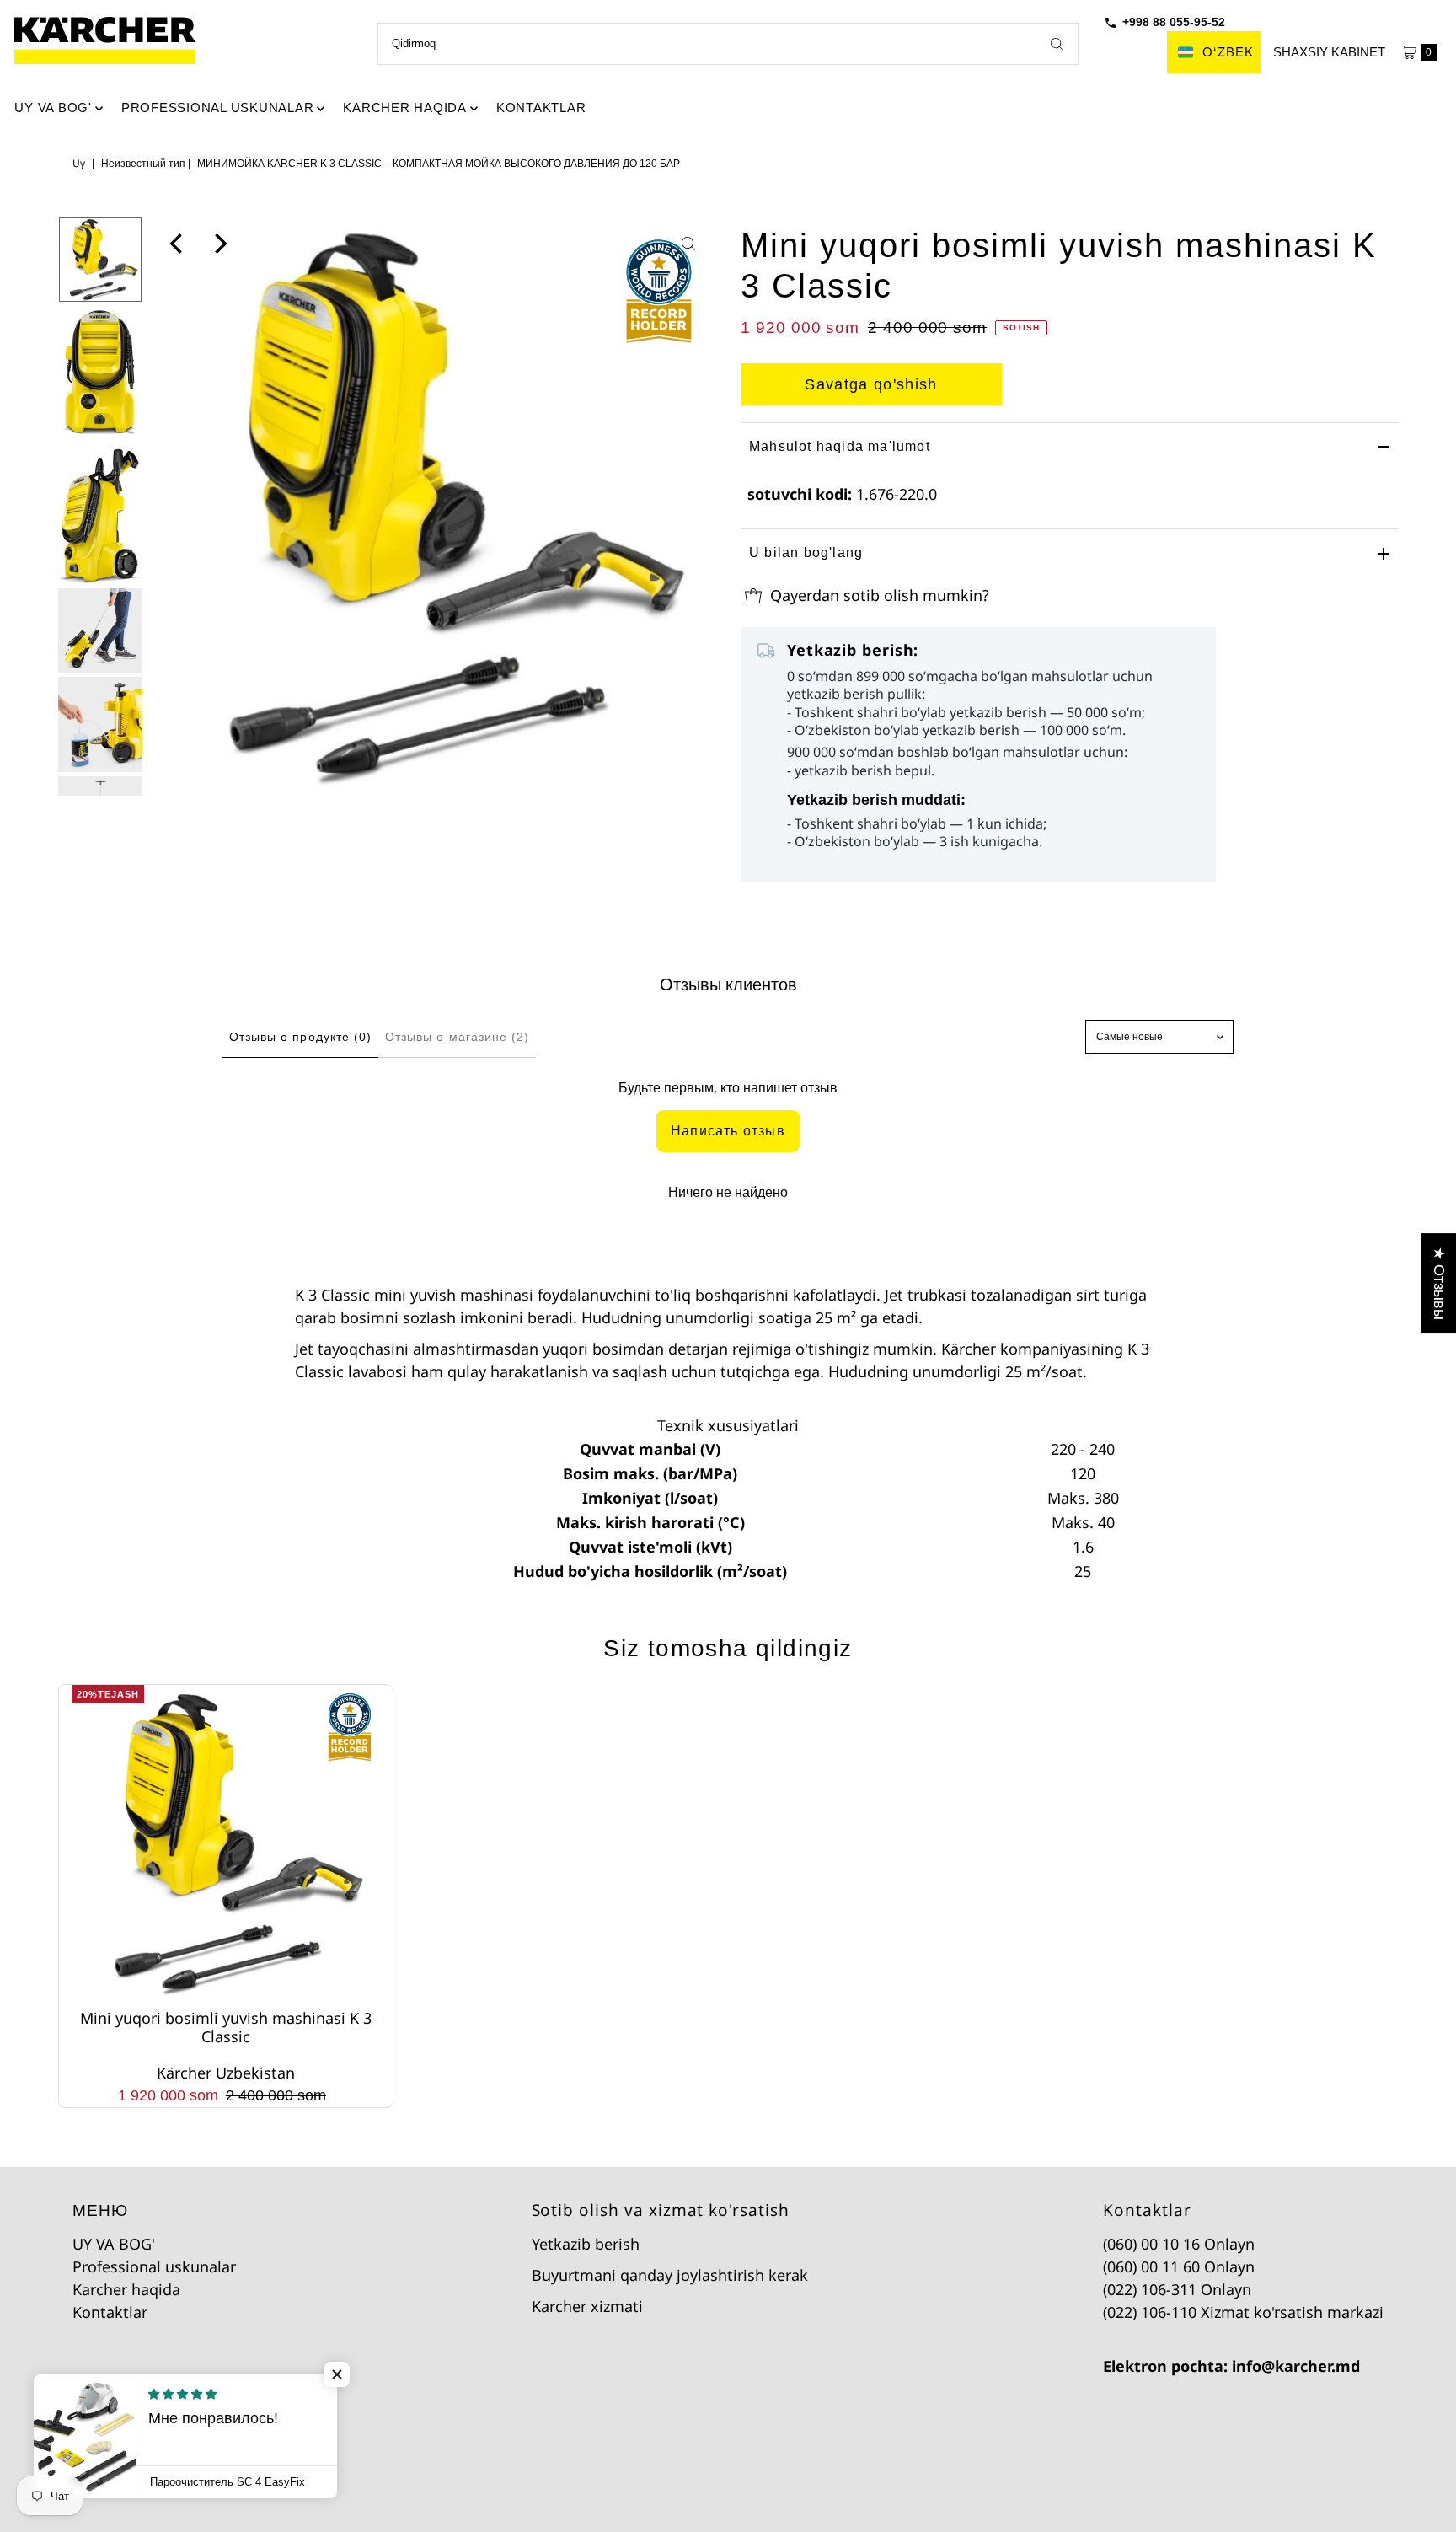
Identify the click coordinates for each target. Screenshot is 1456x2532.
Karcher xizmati (587, 2306)
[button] (337, 2374)
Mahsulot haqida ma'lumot (840, 446)
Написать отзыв (728, 1131)
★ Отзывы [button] (1439, 1283)
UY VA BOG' (53, 107)
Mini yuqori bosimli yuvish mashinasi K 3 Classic (226, 2027)
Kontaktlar (541, 107)
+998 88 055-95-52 (1174, 22)
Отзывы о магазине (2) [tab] (457, 1037)
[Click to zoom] (688, 244)
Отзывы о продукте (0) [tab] (300, 1037)
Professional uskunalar (218, 107)
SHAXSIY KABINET (1329, 52)
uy (79, 163)
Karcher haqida (405, 107)
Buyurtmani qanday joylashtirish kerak (670, 2275)
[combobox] (728, 44)
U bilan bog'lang (806, 553)
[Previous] (178, 244)
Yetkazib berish (586, 2244)
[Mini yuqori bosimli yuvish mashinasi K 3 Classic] (225, 1843)
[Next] (219, 244)
